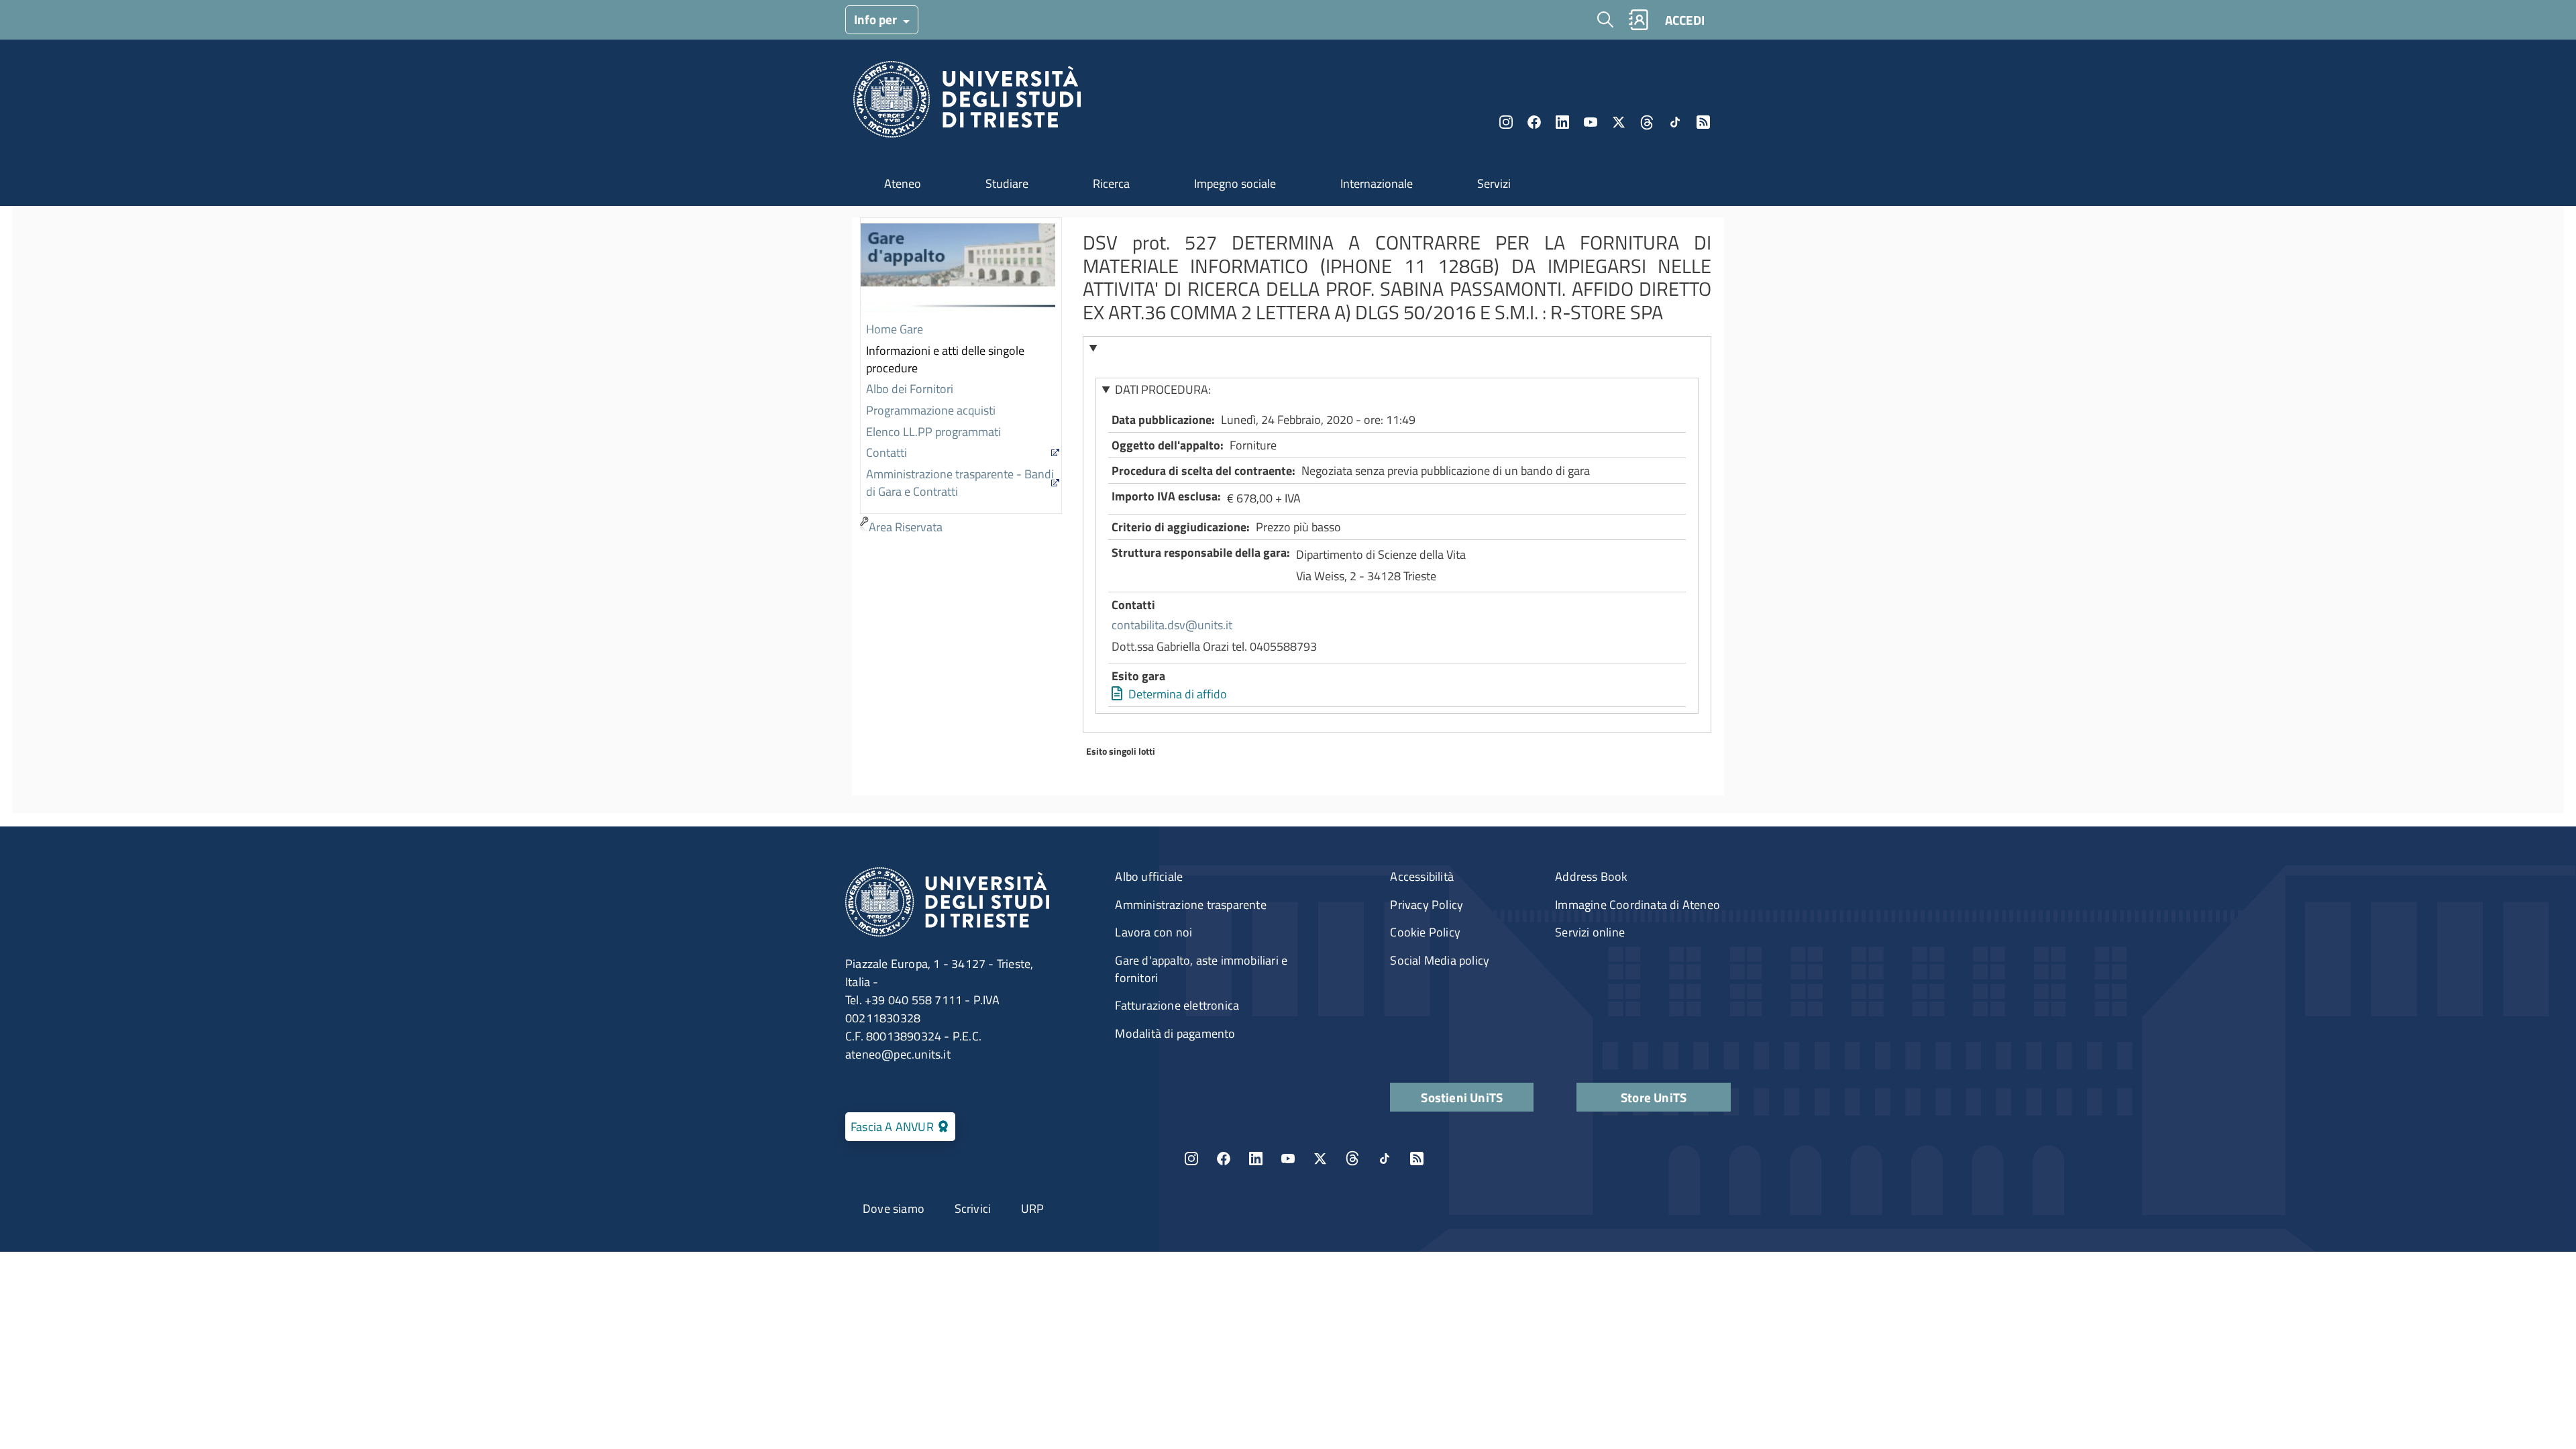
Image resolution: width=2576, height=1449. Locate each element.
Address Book (1591, 876)
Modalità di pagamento (1175, 1033)
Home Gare (895, 329)
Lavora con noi (1153, 932)
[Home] (967, 103)
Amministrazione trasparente (1190, 905)
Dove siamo (894, 1209)
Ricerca (1111, 183)
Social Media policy (1440, 960)
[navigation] (961, 378)
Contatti (887, 452)
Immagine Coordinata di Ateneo (1638, 905)
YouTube (1591, 122)
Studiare (1007, 183)
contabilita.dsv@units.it (1172, 625)
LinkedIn (1562, 122)
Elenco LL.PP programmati (933, 432)
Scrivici (973, 1209)
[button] (1397, 348)
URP (1033, 1209)
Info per (877, 19)
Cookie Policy (1425, 932)
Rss (1703, 122)
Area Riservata (906, 527)
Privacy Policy (1427, 905)
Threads (1647, 122)
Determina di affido (1178, 694)
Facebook (1534, 122)
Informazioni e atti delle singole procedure (945, 359)
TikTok (1385, 1159)
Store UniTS (1654, 1097)
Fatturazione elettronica (1177, 1005)
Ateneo (903, 183)
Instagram (1506, 122)
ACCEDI (1685, 20)
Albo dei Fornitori (910, 389)
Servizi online (1590, 932)
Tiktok (1675, 122)
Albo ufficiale (1149, 876)
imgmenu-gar (958, 269)
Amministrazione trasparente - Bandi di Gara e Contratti (960, 483)
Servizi (1494, 183)
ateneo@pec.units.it (898, 1054)
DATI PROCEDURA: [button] (1163, 389)
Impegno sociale (1235, 183)
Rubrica (1638, 20)
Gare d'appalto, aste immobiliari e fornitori (1201, 969)
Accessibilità (1422, 876)
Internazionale (1377, 183)
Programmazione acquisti (931, 410)
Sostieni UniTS (1462, 1097)
